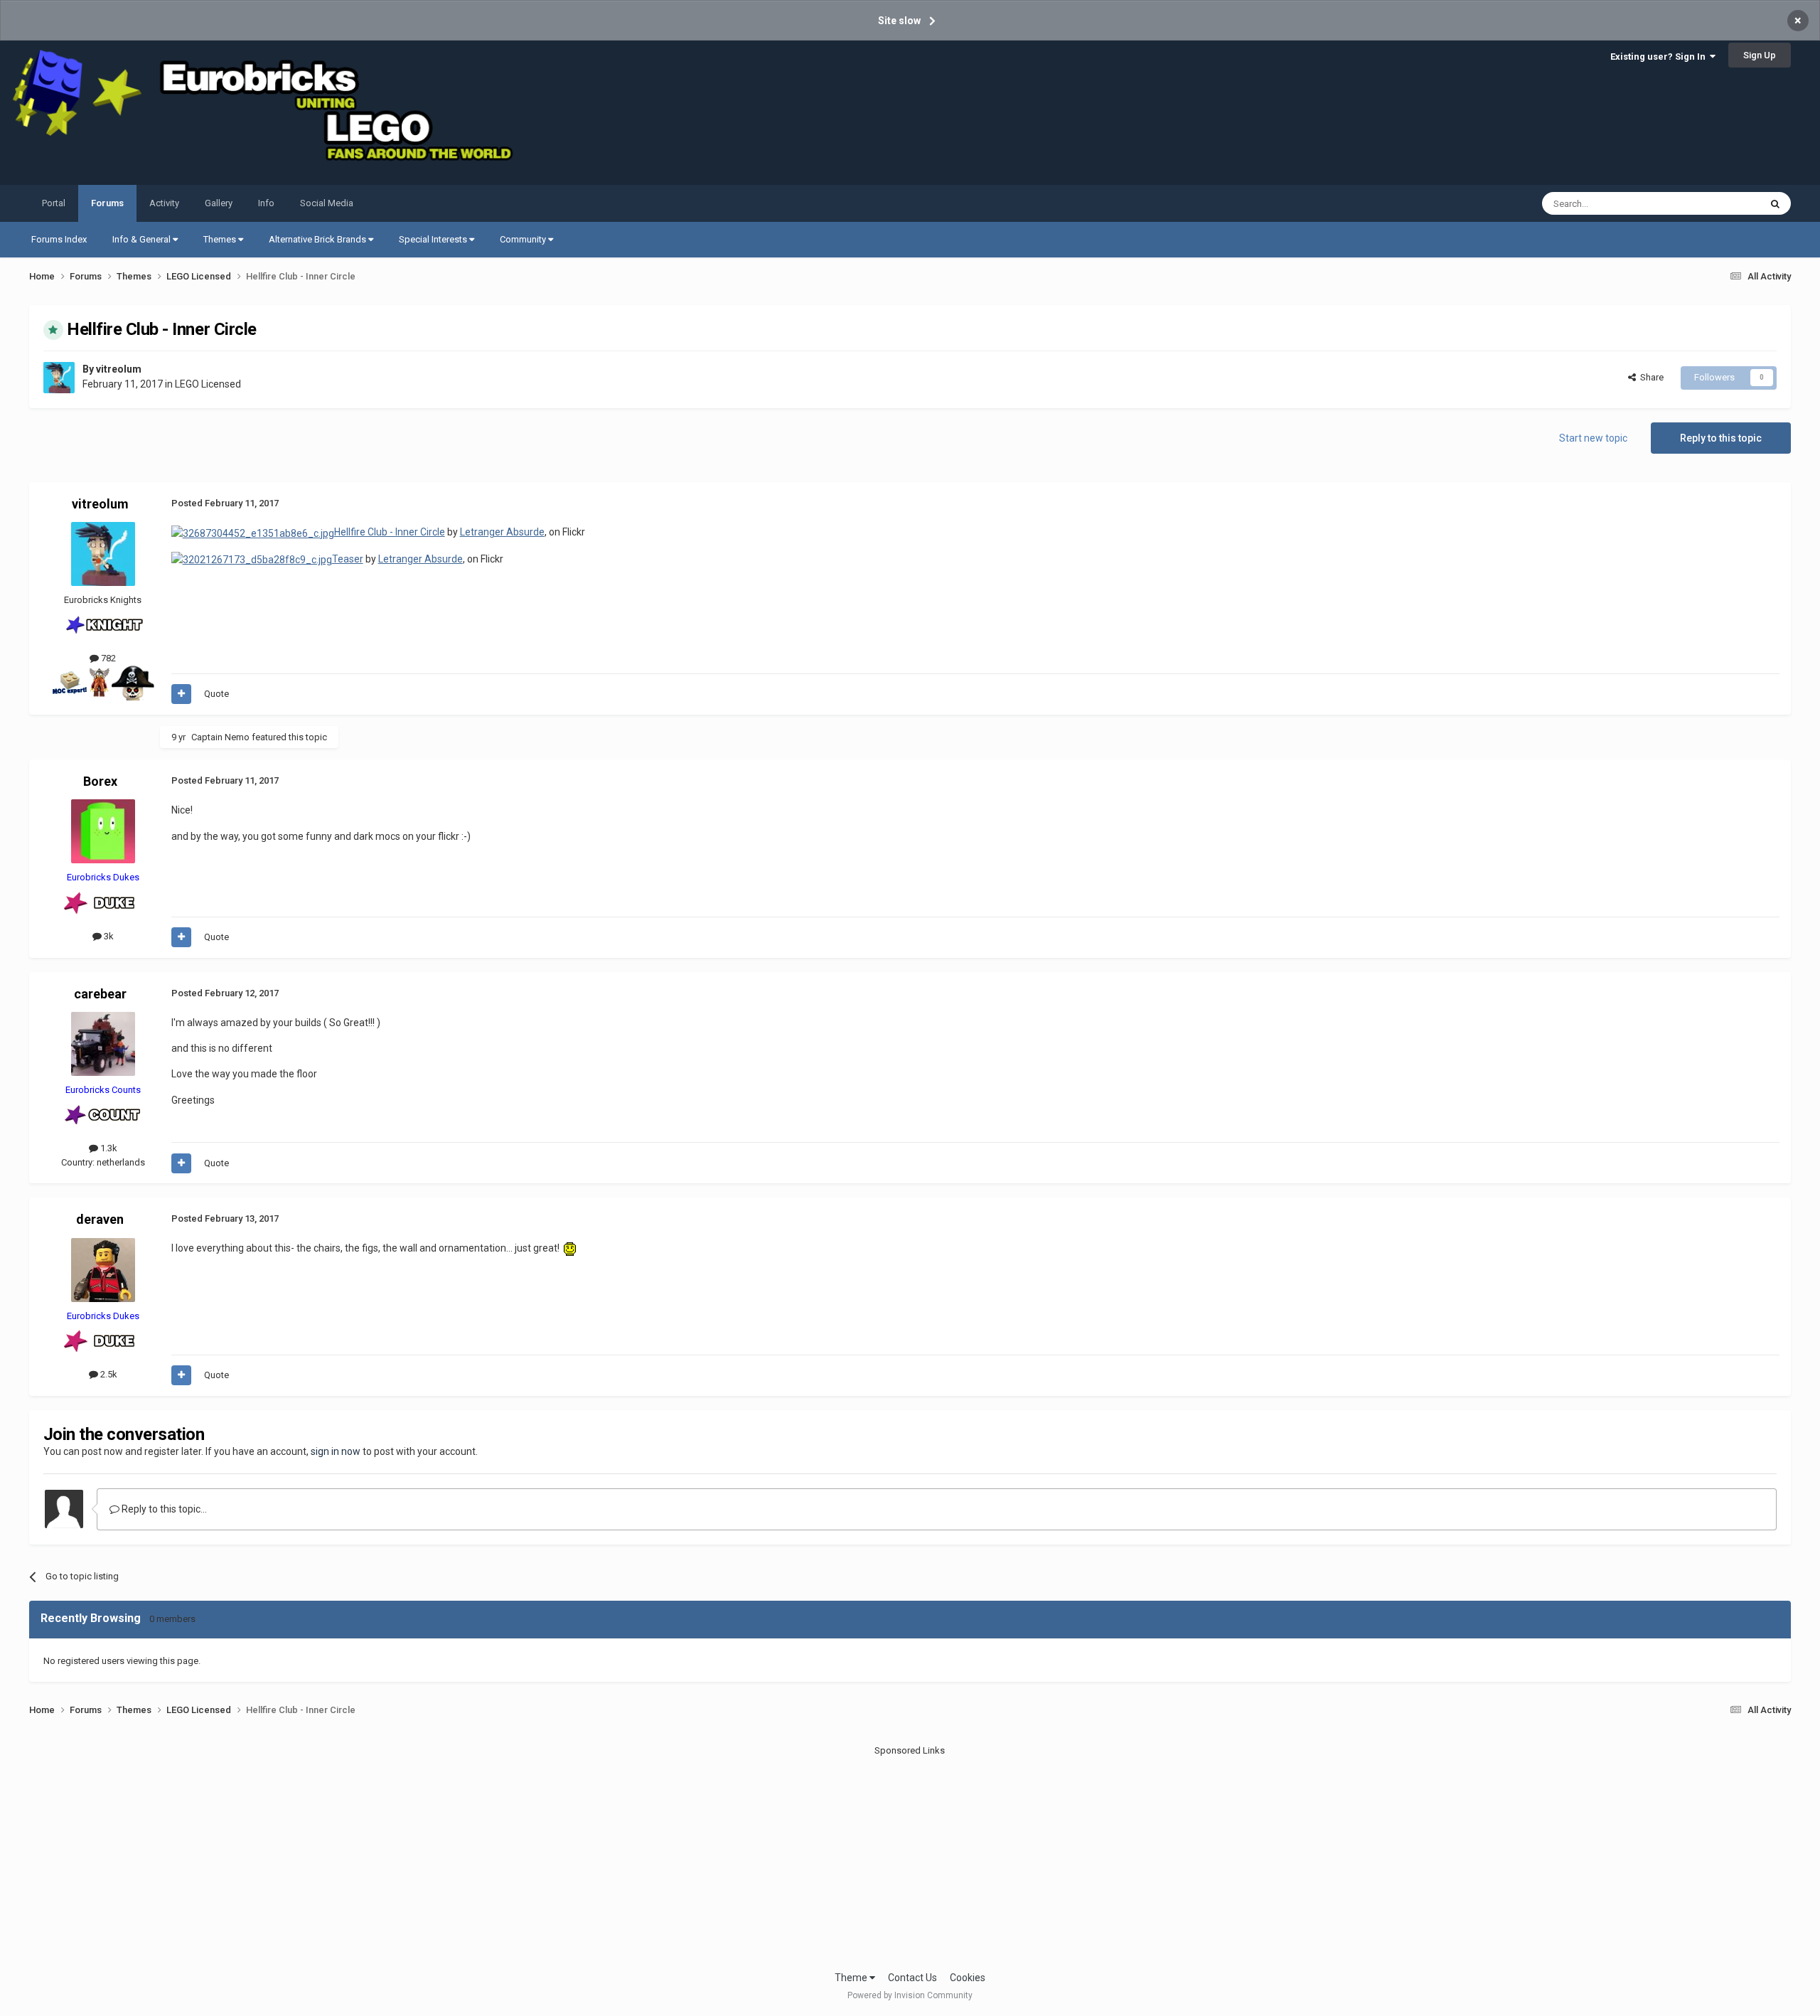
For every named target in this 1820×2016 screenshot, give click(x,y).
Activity (164, 203)
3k (108, 936)
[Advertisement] (910, 1857)
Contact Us (912, 1978)
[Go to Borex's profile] (103, 831)
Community (524, 239)
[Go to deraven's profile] (103, 1270)
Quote (216, 694)
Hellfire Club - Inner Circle (390, 532)
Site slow (899, 21)
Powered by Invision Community (910, 1995)
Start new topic (1593, 438)
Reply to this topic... (163, 1509)
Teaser (348, 559)
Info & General (143, 239)
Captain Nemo (220, 737)
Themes (221, 239)
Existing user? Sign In (1660, 57)
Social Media (327, 203)
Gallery (219, 203)
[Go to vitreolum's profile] (59, 378)
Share (1650, 377)
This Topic (1720, 203)
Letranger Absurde (502, 532)
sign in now (336, 1451)
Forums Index (59, 239)
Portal (54, 203)
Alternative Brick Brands (318, 239)
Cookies (968, 1978)
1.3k (108, 1148)
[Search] (1775, 203)
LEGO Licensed (208, 384)
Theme (852, 1978)
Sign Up (1760, 55)
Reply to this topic (1721, 438)
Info (266, 203)
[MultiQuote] (181, 694)
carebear (100, 994)
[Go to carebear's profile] (103, 1044)
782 (107, 658)
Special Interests (434, 239)
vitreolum (119, 369)
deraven (100, 1219)
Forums (107, 203)
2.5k (108, 1374)
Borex (100, 781)
